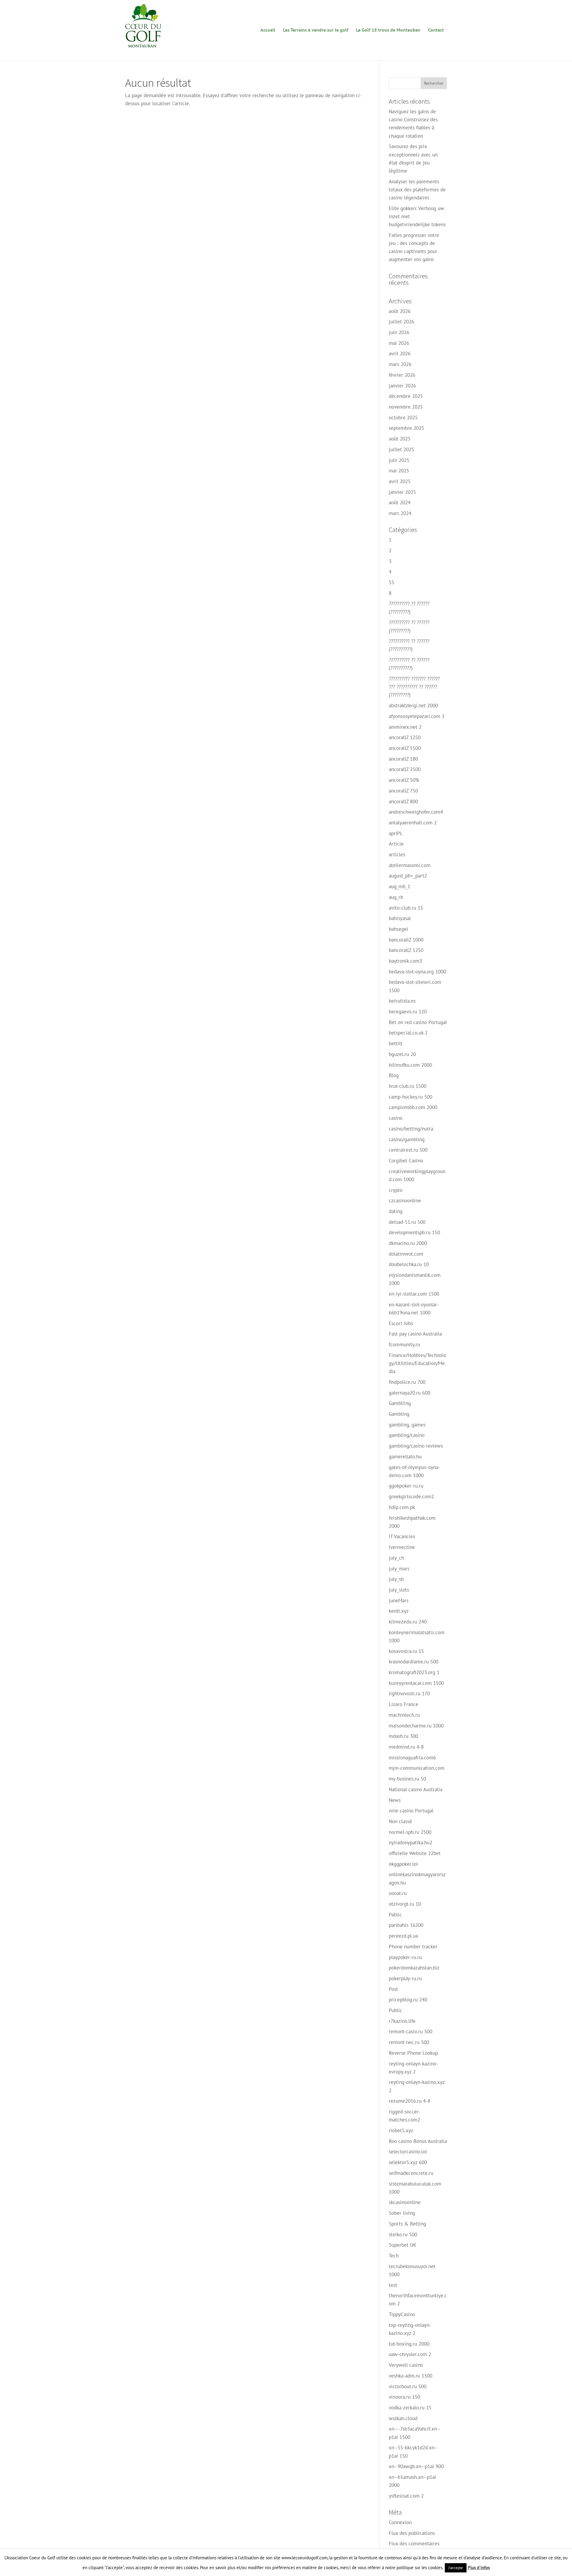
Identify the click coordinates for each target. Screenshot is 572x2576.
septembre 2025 (407, 428)
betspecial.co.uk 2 (408, 1033)
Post (393, 1989)
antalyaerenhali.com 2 (413, 823)
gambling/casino (407, 1435)
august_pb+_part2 (408, 876)
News (395, 1800)
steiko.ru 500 (403, 2234)
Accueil (268, 30)
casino (396, 1118)
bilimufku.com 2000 (410, 1065)
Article (396, 844)
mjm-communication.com (417, 1768)
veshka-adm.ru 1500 (411, 2376)
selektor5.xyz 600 (408, 2162)
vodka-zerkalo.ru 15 (410, 2408)
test (393, 2285)
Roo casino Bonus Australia (418, 2141)
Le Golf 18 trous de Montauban (388, 30)
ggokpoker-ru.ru (406, 1486)
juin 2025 (399, 460)
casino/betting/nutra (411, 1129)
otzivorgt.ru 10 (405, 1904)
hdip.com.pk (402, 1507)
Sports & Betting (407, 2224)
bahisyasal (400, 918)
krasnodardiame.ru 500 (414, 1662)
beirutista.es (402, 1001)
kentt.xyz (399, 1611)
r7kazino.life (402, 2021)
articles (397, 854)
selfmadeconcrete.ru (411, 2173)
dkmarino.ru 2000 (408, 1243)
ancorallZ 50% (404, 780)
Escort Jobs (401, 1323)
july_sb (396, 1579)
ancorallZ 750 (403, 791)
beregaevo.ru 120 (408, 1012)
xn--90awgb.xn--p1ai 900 (416, 2466)
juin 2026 (399, 332)
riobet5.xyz (401, 2130)
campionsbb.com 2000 (413, 1107)
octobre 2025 (403, 418)
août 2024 (400, 503)
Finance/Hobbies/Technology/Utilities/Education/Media (418, 1363)
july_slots (399, 1590)
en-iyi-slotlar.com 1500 (414, 1294)
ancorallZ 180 (403, 759)
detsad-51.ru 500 (407, 1222)
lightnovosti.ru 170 (409, 1693)
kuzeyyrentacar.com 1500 (416, 1683)
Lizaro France (404, 1704)
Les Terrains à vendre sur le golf (316, 30)
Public (395, 2010)
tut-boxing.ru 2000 (409, 2344)
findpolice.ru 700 (407, 1382)
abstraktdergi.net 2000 (413, 705)
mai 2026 (399, 343)
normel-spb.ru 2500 (410, 1832)
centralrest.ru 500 (408, 1150)
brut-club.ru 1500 (408, 1086)
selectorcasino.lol (408, 2152)
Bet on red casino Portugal (418, 1022)
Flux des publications (412, 2533)
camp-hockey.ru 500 (411, 1097)
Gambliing (400, 1403)
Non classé (400, 1821)
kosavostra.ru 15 (406, 1651)
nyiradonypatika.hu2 (411, 1843)
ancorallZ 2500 (405, 769)
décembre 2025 (406, 396)
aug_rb (396, 897)
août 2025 (400, 439)
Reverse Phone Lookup (413, 2053)
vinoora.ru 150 (404, 2397)
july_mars (399, 1569)
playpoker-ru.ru (405, 1957)
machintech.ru (404, 1715)
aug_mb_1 (400, 886)
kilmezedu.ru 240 (408, 1622)
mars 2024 (400, 513)
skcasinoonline (405, 2202)
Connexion (400, 2522)
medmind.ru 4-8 (406, 1747)
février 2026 (402, 375)
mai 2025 (399, 471)
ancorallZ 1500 (405, 748)
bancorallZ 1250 (406, 950)
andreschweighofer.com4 (416, 812)
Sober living (402, 2213)
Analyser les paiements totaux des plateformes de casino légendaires (417, 190)
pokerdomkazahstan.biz (414, 1968)
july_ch (396, 1558)
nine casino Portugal (411, 1811)
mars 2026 (400, 364)
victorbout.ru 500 (408, 2386)
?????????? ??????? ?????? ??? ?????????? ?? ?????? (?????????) (414, 687)
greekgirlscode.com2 (411, 1496)
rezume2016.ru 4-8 (409, 2101)
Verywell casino (406, 2365)
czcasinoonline (405, 1201)
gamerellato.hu (405, 1457)
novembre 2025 (406, 407)
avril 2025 (400, 481)
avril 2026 (400, 353)
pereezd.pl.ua (403, 1936)
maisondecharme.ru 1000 (416, 1726)
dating (396, 1211)
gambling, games (407, 1425)
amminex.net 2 (405, 727)
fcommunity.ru (404, 1344)
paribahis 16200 (406, 1925)
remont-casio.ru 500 (411, 2031)
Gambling (399, 1414)
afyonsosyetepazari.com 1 (417, 716)
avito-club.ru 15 (406, 908)
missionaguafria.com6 (412, 1758)
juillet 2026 (401, 322)
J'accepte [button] (456, 2568)
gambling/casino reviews (416, 1446)
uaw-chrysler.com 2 (410, 2354)
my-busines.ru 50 (407, 1779)
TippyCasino (402, 2314)
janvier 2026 (402, 386)
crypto (396, 1190)
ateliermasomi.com (410, 865)
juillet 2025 (401, 449)
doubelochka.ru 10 (409, 1264)
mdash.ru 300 (403, 1736)
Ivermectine (402, 1547)
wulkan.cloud (403, 2418)
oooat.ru (398, 1893)
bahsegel (398, 929)
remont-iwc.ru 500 (409, 2042)
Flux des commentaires (414, 2544)
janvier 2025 (402, 492)
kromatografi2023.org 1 (414, 1672)
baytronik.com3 (405, 961)
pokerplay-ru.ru (405, 1978)
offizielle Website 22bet (415, 1853)
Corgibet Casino (406, 1161)
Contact (436, 30)
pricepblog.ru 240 (408, 2000)
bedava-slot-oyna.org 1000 (417, 972)
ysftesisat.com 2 (406, 2496)
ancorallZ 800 (403, 801)
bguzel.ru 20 (402, 1054)
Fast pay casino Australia (415, 1334)
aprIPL (396, 833)
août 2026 (400, 311)
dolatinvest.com (406, 1254)
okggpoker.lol (403, 1864)
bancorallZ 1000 (406, 940)
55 (391, 582)
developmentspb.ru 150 (414, 1232)
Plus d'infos (479, 2568)
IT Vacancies (402, 1536)
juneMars (399, 1600)
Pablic (395, 1915)
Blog (394, 1075)
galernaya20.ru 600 (409, 1393)
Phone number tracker (413, 1947)
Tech (394, 2256)
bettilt (396, 1043)
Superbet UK (402, 2245)
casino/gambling (407, 1139)
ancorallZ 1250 (405, 737)
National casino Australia (416, 1789)
